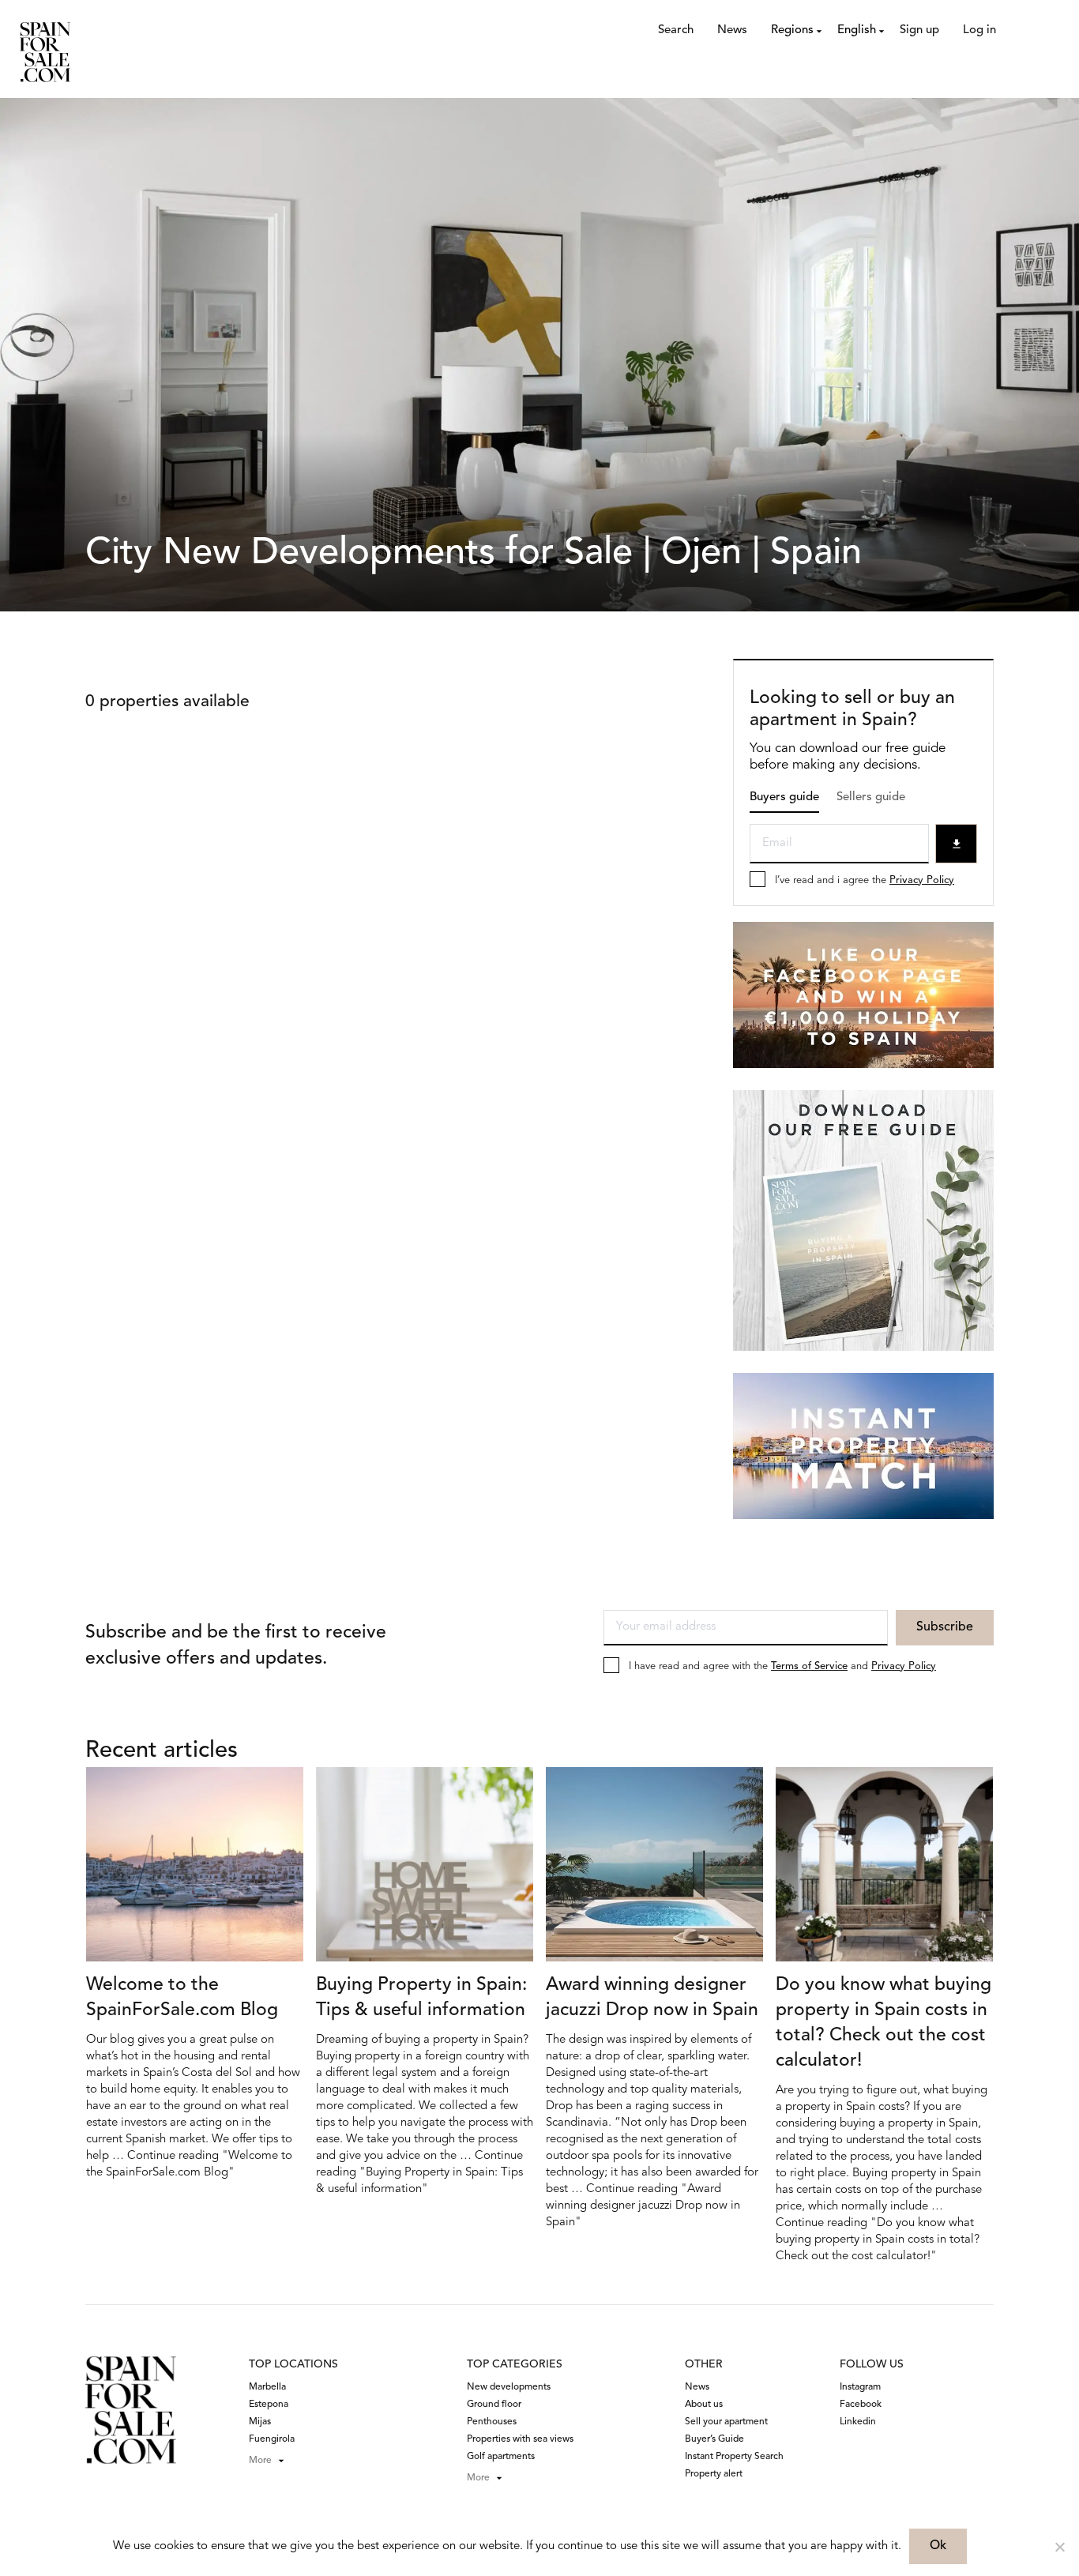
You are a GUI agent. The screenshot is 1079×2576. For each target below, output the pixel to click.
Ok (938, 2546)
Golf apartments (501, 2457)
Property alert (714, 2474)
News (732, 30)
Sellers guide (871, 797)
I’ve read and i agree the (865, 880)
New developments (509, 2387)
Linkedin (858, 2422)
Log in (979, 30)
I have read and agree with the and (782, 1666)
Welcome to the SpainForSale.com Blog (182, 1998)
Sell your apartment (726, 2422)
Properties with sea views (520, 2439)
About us (704, 2405)
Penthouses (492, 2422)
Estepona (269, 2405)
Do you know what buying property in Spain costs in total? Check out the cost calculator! (884, 2023)
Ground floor (494, 2405)
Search (676, 30)
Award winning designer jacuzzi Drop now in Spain (652, 1998)
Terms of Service (809, 1666)
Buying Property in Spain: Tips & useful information (421, 1998)
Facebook (861, 2405)
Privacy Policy (922, 880)
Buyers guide (784, 797)
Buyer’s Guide (714, 2439)
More (260, 2461)
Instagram (860, 2387)
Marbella (267, 2387)
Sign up (919, 30)
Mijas (260, 2422)
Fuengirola (272, 2439)
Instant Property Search (734, 2457)
